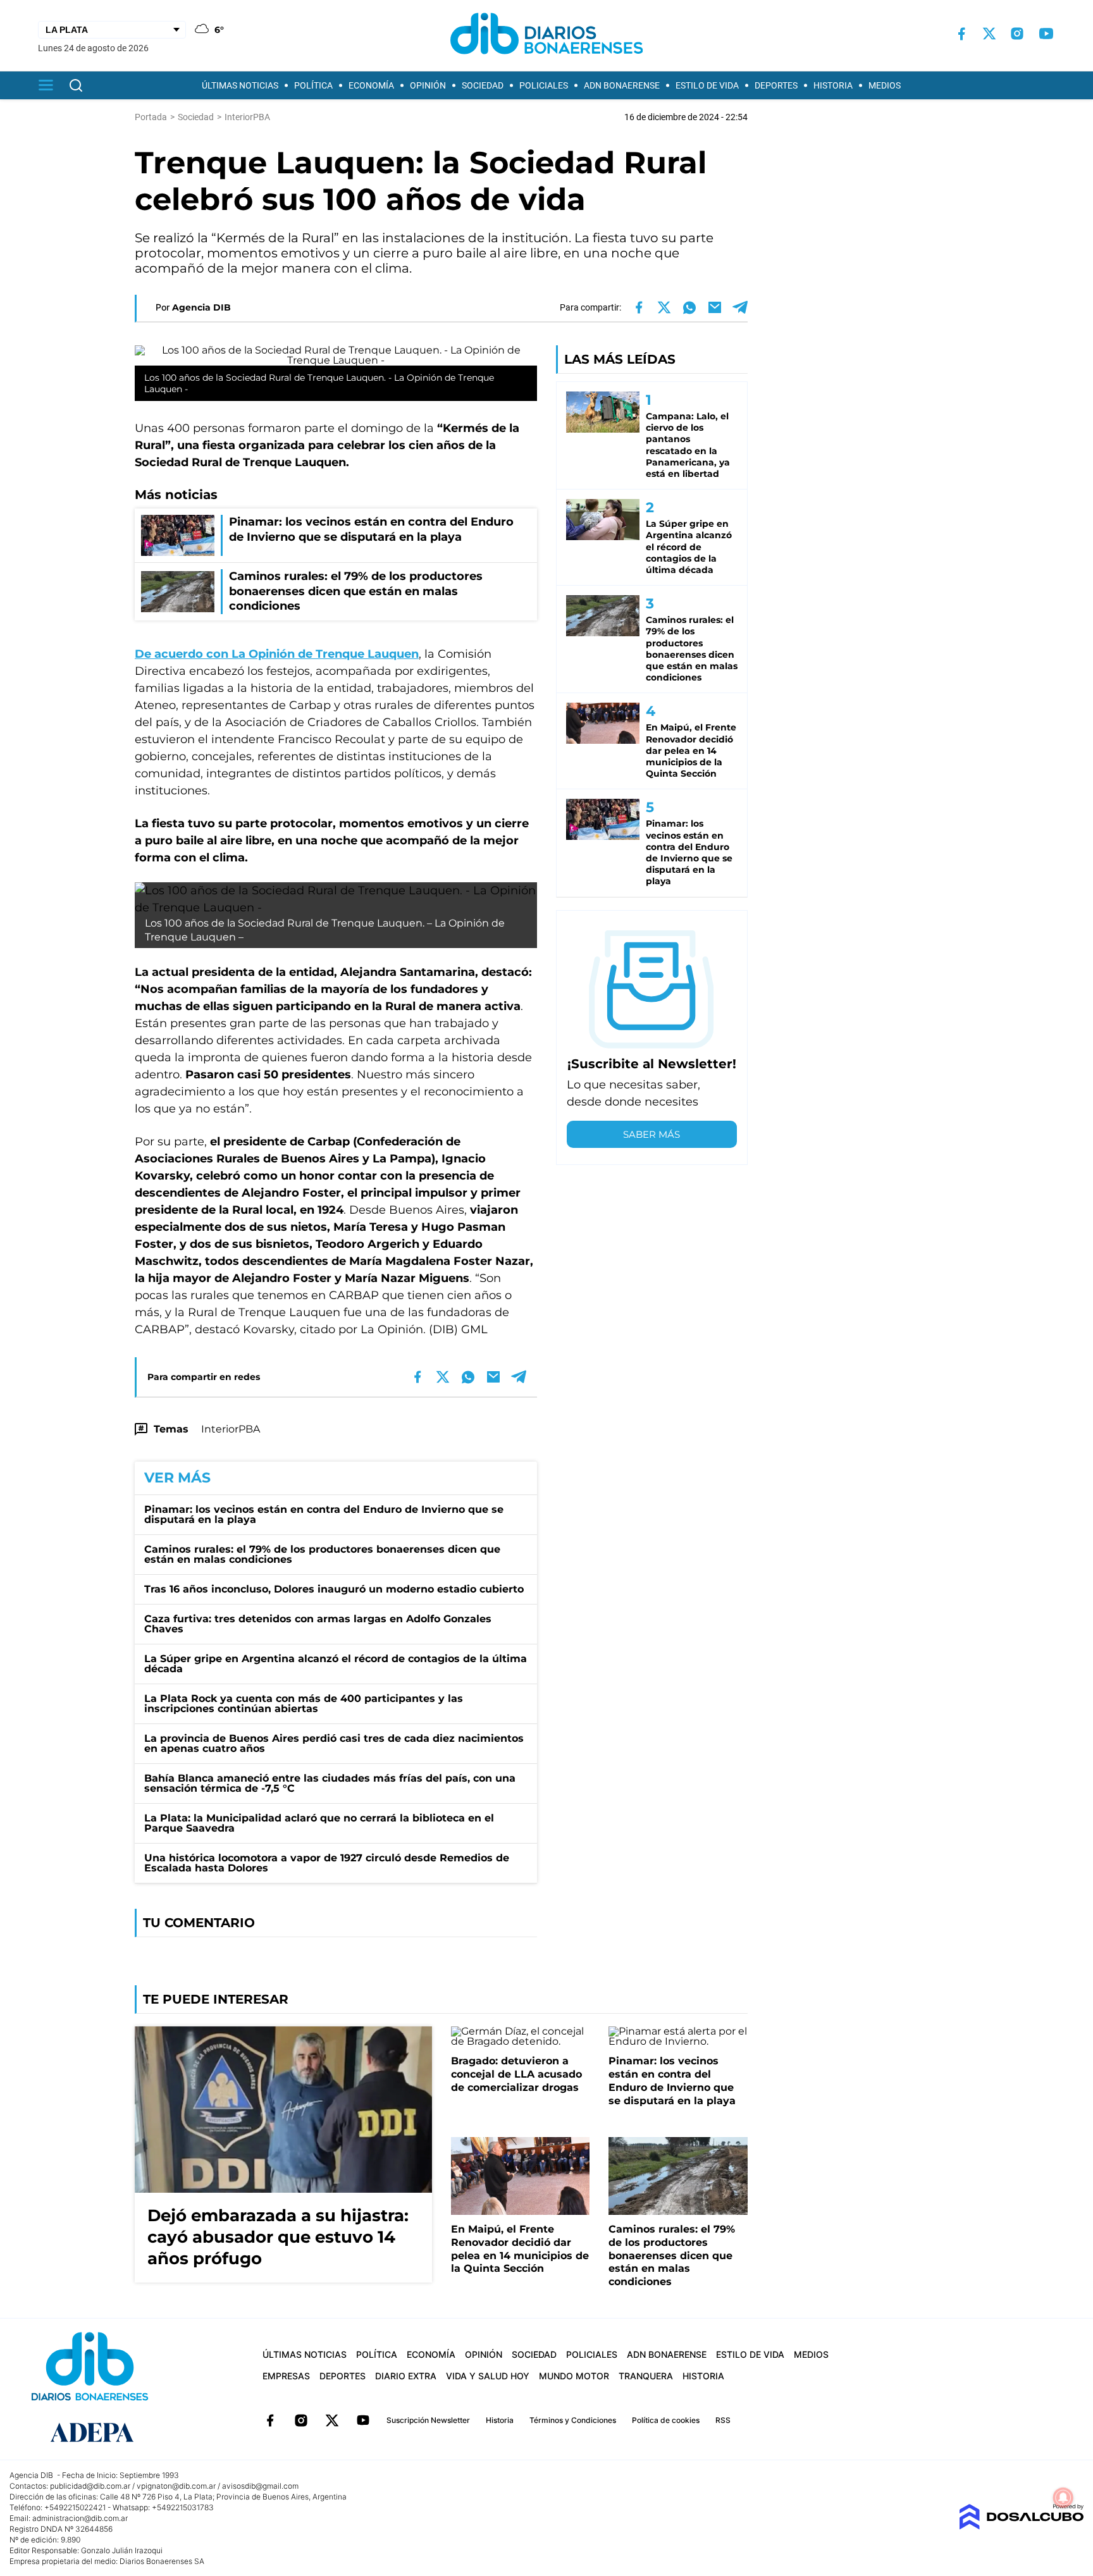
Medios (885, 85)
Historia (833, 85)
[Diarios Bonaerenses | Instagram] (1017, 34)
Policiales (544, 85)
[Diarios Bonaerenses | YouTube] (1046, 34)
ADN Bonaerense (622, 85)
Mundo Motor (574, 2376)
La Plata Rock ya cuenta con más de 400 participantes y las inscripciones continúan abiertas (304, 1704)
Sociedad (483, 85)
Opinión (428, 85)
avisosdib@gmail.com (260, 2486)
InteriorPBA (231, 1429)
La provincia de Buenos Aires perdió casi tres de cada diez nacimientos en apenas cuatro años (334, 1743)
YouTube (363, 2420)
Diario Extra (406, 2376)
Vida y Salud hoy (488, 2376)
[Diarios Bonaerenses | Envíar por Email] (715, 307)
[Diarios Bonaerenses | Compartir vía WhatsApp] (689, 307)
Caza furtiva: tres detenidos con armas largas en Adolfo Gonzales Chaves (318, 1624)
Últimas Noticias (240, 85)
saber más (651, 1134)
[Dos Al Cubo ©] (1021, 2526)
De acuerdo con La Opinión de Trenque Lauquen (277, 654)
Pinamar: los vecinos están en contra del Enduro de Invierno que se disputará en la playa (324, 1514)
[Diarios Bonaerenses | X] (989, 34)
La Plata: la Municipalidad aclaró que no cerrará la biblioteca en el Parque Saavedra (319, 1823)
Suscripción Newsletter (428, 2420)
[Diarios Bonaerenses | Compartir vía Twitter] (664, 307)
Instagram (301, 2420)
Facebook (270, 2420)
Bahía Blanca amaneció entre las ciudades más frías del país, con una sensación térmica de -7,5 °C (330, 1783)
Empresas (286, 2376)
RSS (723, 2420)
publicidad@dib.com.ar (90, 2486)
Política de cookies (666, 2420)
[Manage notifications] (1063, 2498)
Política (313, 85)
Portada (151, 117)
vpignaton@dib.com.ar (176, 2486)
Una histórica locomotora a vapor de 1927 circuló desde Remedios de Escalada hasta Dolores (327, 1863)
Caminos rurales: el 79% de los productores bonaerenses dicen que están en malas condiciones (322, 1554)
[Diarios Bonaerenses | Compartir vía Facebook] (639, 307)
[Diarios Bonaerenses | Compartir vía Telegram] (740, 307)
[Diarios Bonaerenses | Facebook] (961, 34)
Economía (371, 85)
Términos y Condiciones (573, 2420)
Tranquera (646, 2376)
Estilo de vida (707, 85)
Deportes (776, 85)
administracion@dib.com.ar (80, 2518)
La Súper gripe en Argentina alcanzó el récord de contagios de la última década (336, 1664)
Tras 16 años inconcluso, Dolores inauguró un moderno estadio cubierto (334, 1589)
